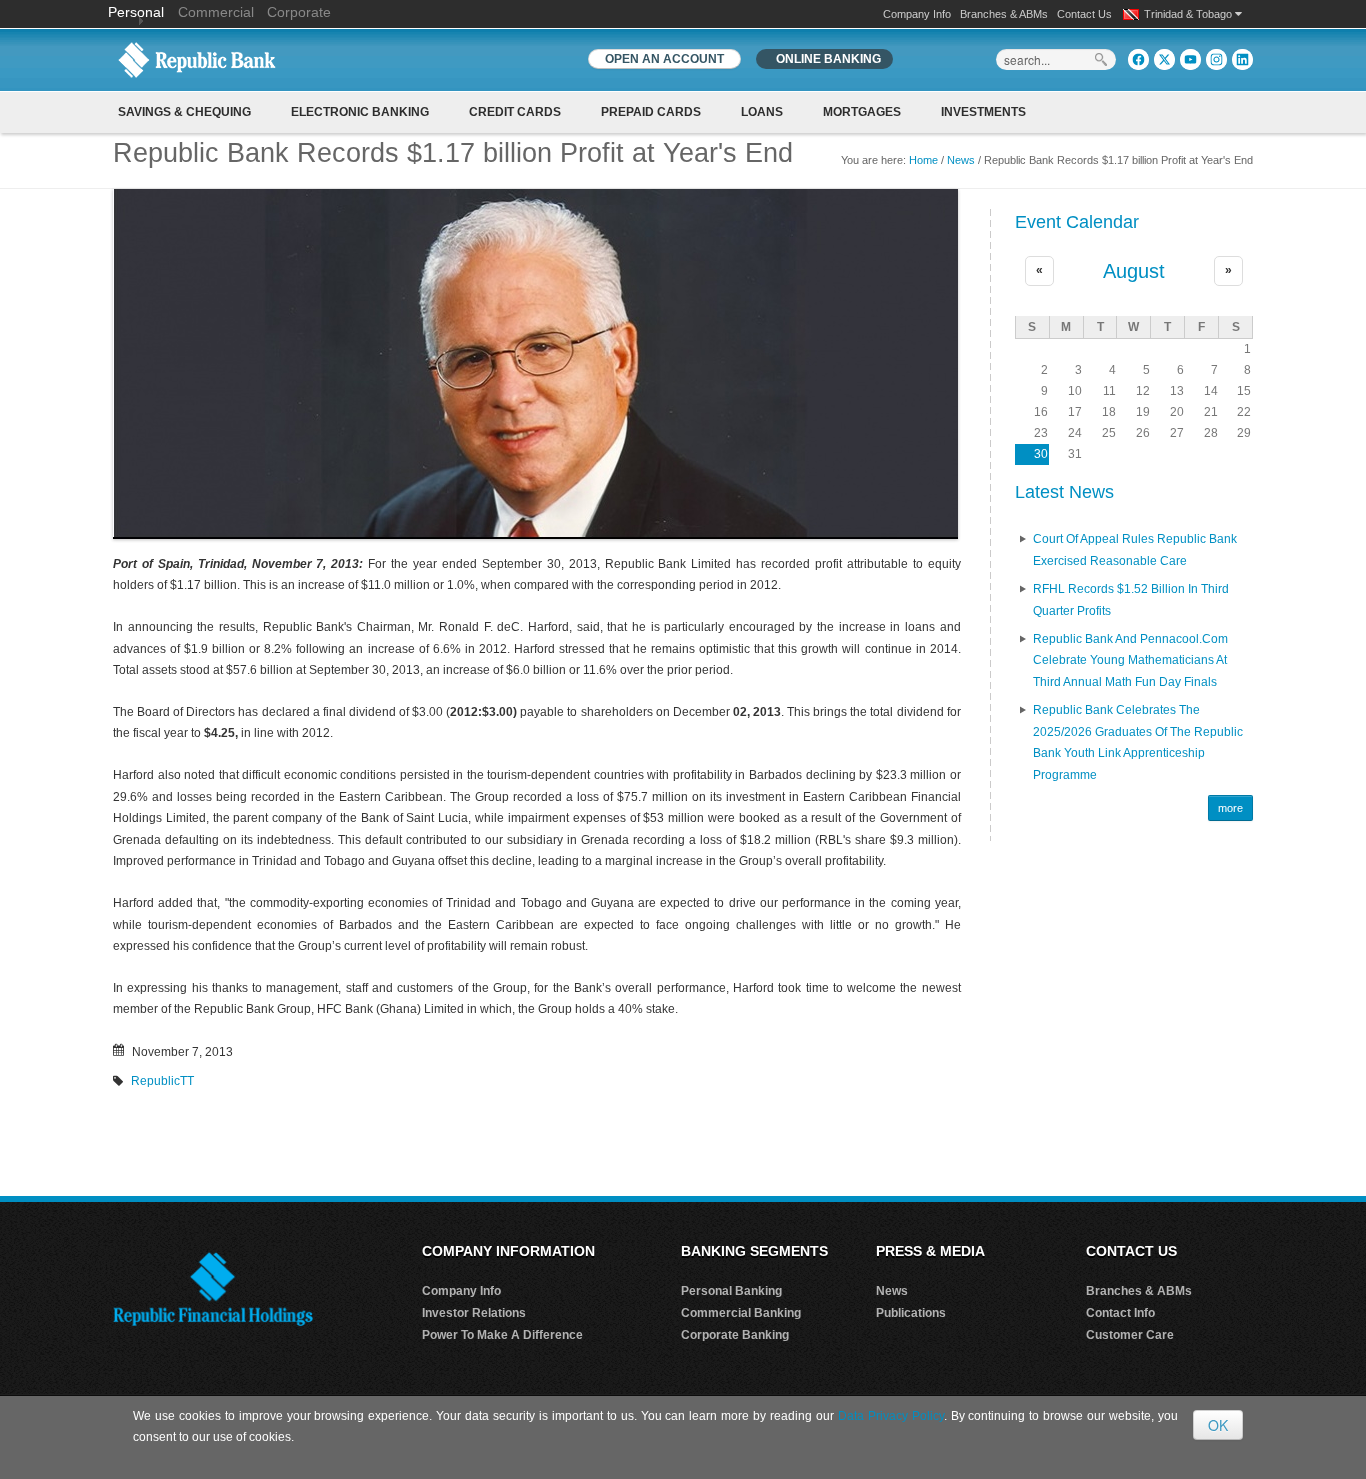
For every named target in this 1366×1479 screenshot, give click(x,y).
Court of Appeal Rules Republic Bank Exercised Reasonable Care (1135, 550)
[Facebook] (1138, 59)
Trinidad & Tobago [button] (1189, 14)
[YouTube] (1190, 59)
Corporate (299, 12)
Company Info (917, 14)
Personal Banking (731, 1291)
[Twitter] (1164, 59)
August (1134, 271)
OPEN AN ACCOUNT (664, 59)
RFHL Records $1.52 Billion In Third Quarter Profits (1131, 600)
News (961, 160)
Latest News (1064, 492)
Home (923, 160)
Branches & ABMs (1004, 14)
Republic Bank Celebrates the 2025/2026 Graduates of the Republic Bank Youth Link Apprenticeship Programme (1138, 742)
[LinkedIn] (1242, 59)
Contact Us (1084, 14)
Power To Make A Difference (502, 1335)
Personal (138, 12)
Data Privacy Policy (891, 1416)
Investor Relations (474, 1313)
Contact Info (1120, 1313)
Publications (911, 1313)
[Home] (197, 59)
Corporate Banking (735, 1335)
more (1230, 808)
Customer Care (1130, 1335)
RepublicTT (162, 1081)
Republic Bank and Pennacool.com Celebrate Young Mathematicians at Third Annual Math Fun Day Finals (1130, 660)
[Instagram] (1216, 59)
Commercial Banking (741, 1313)
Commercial (216, 12)
